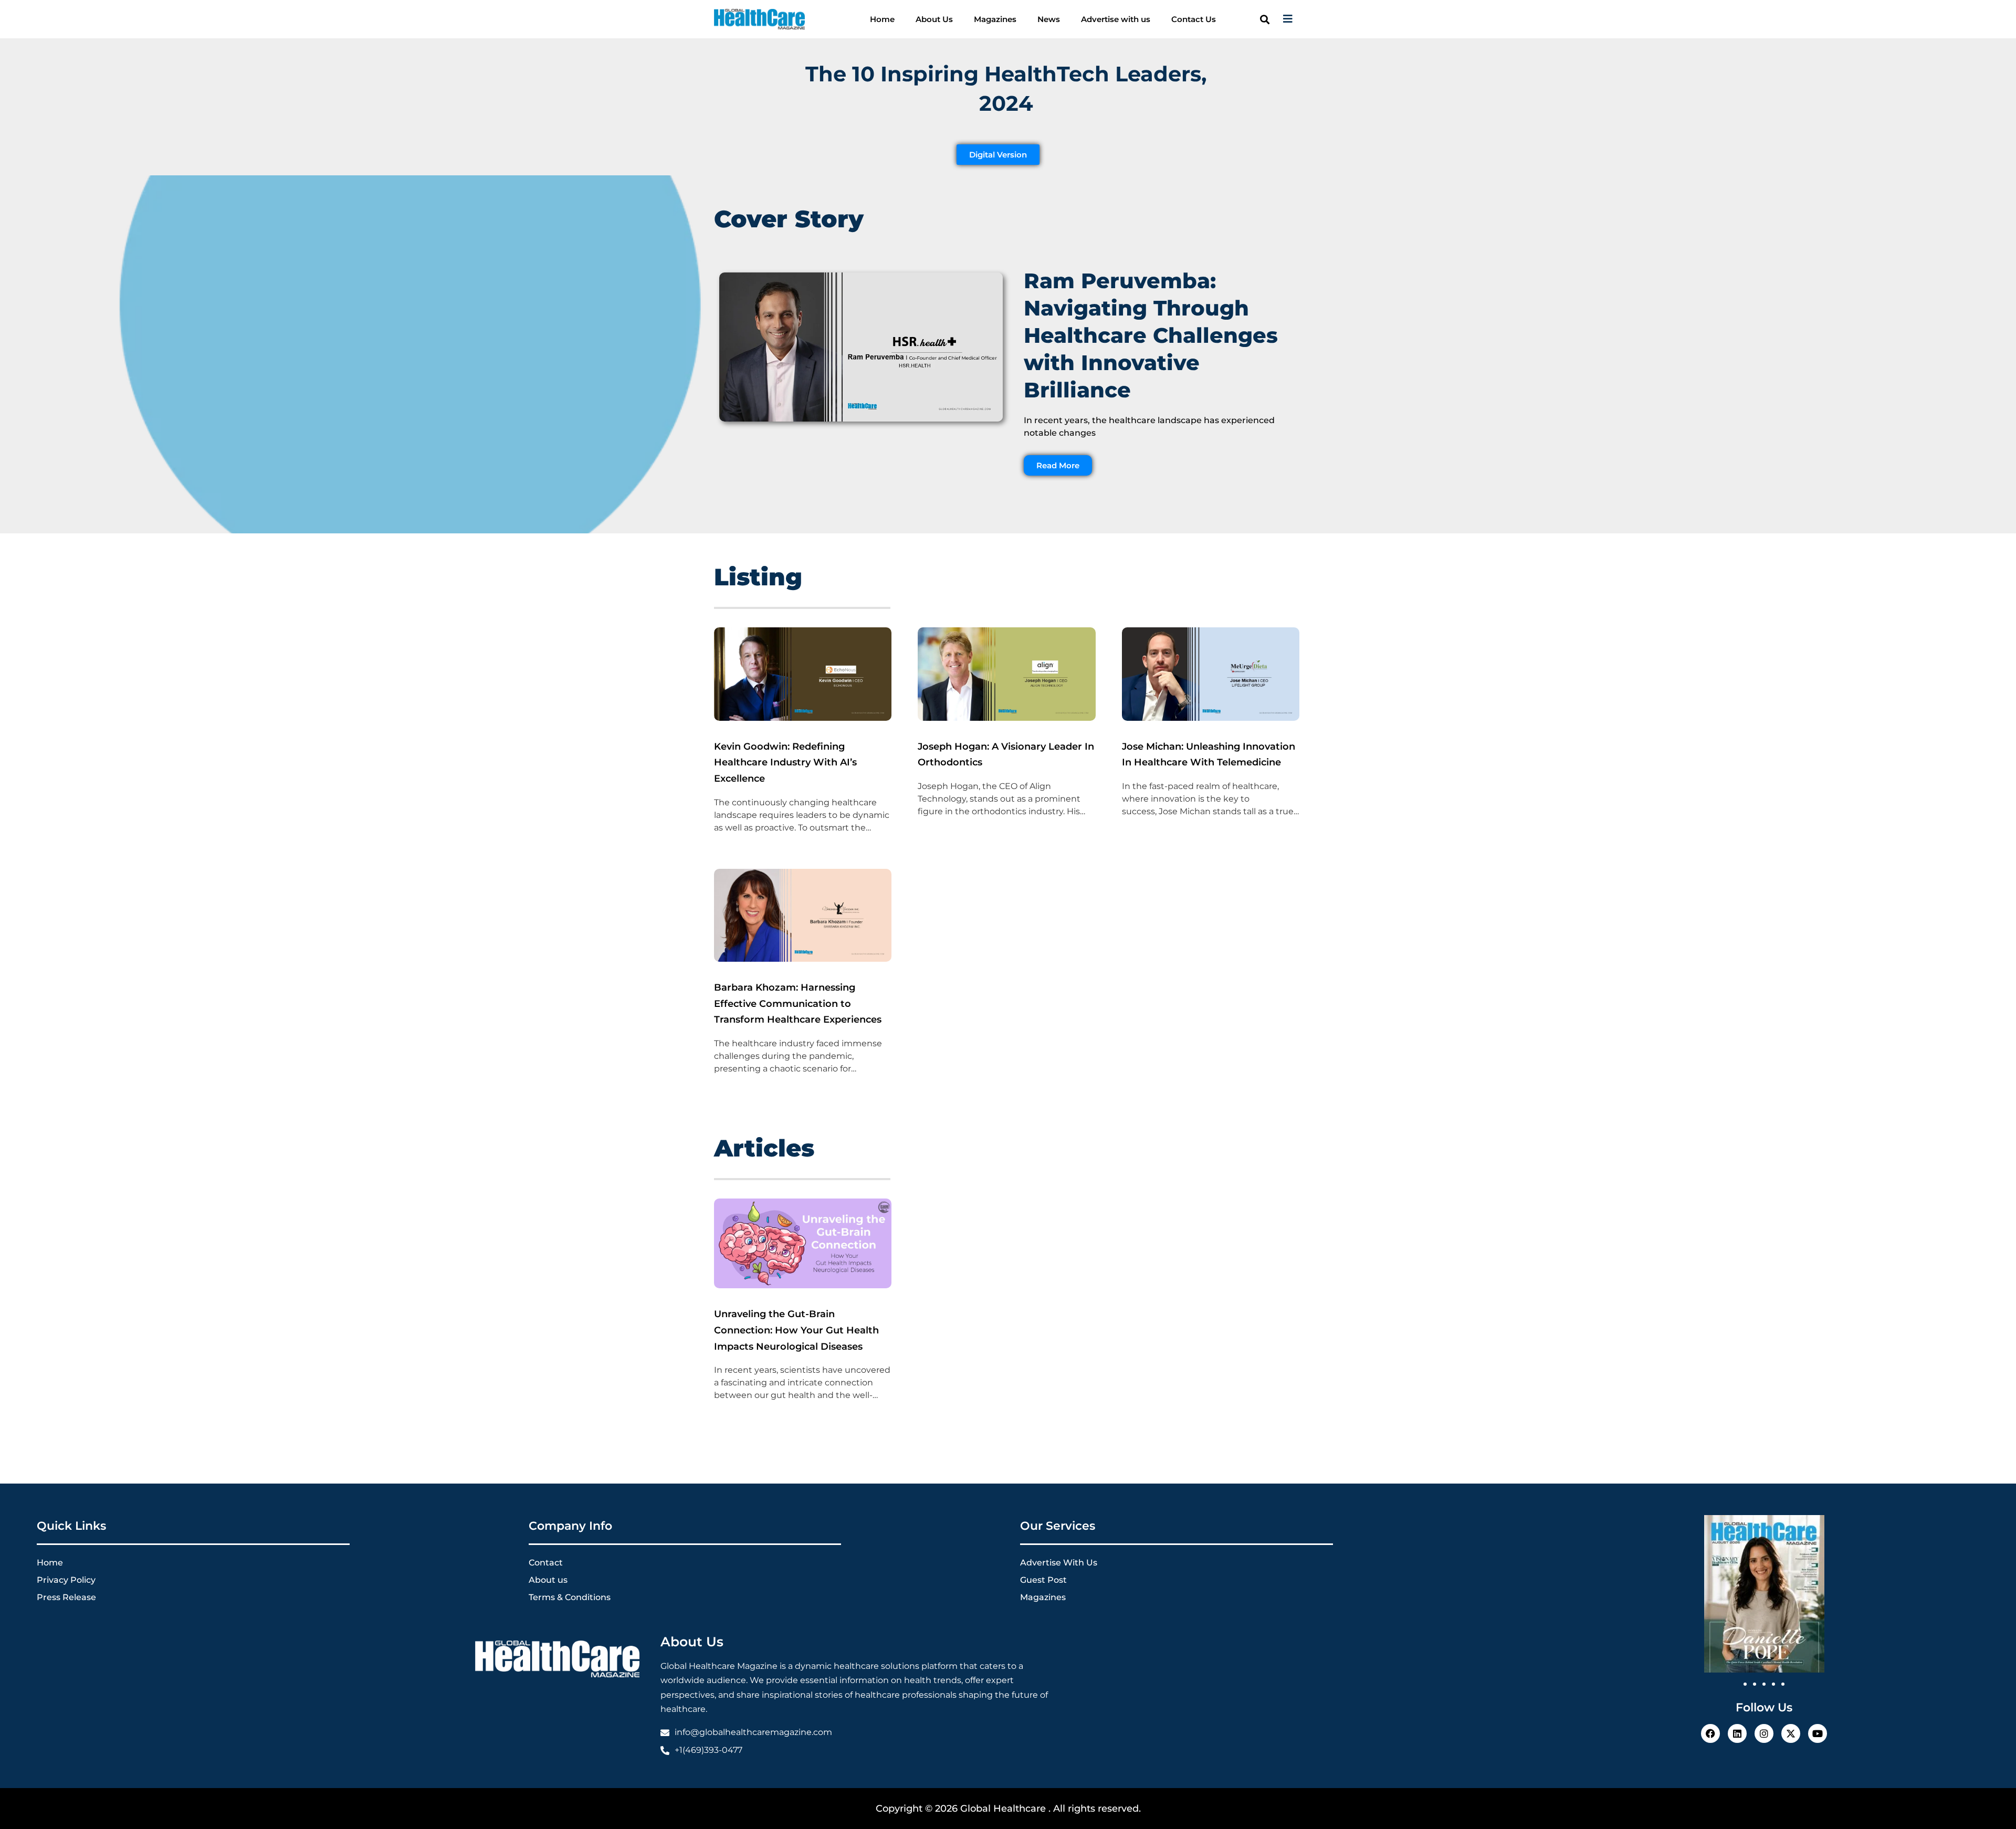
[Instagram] (1764, 1733)
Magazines (995, 19)
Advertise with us (1116, 19)
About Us (934, 19)
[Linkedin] (1737, 1733)
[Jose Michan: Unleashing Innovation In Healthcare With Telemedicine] (1211, 718)
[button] (1264, 19)
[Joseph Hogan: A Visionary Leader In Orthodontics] (1006, 718)
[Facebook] (1710, 1733)
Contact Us (1194, 19)
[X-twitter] (1791, 1733)
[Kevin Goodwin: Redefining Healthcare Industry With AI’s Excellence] (803, 718)
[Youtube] (1818, 1733)
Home (882, 19)
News (1049, 19)
